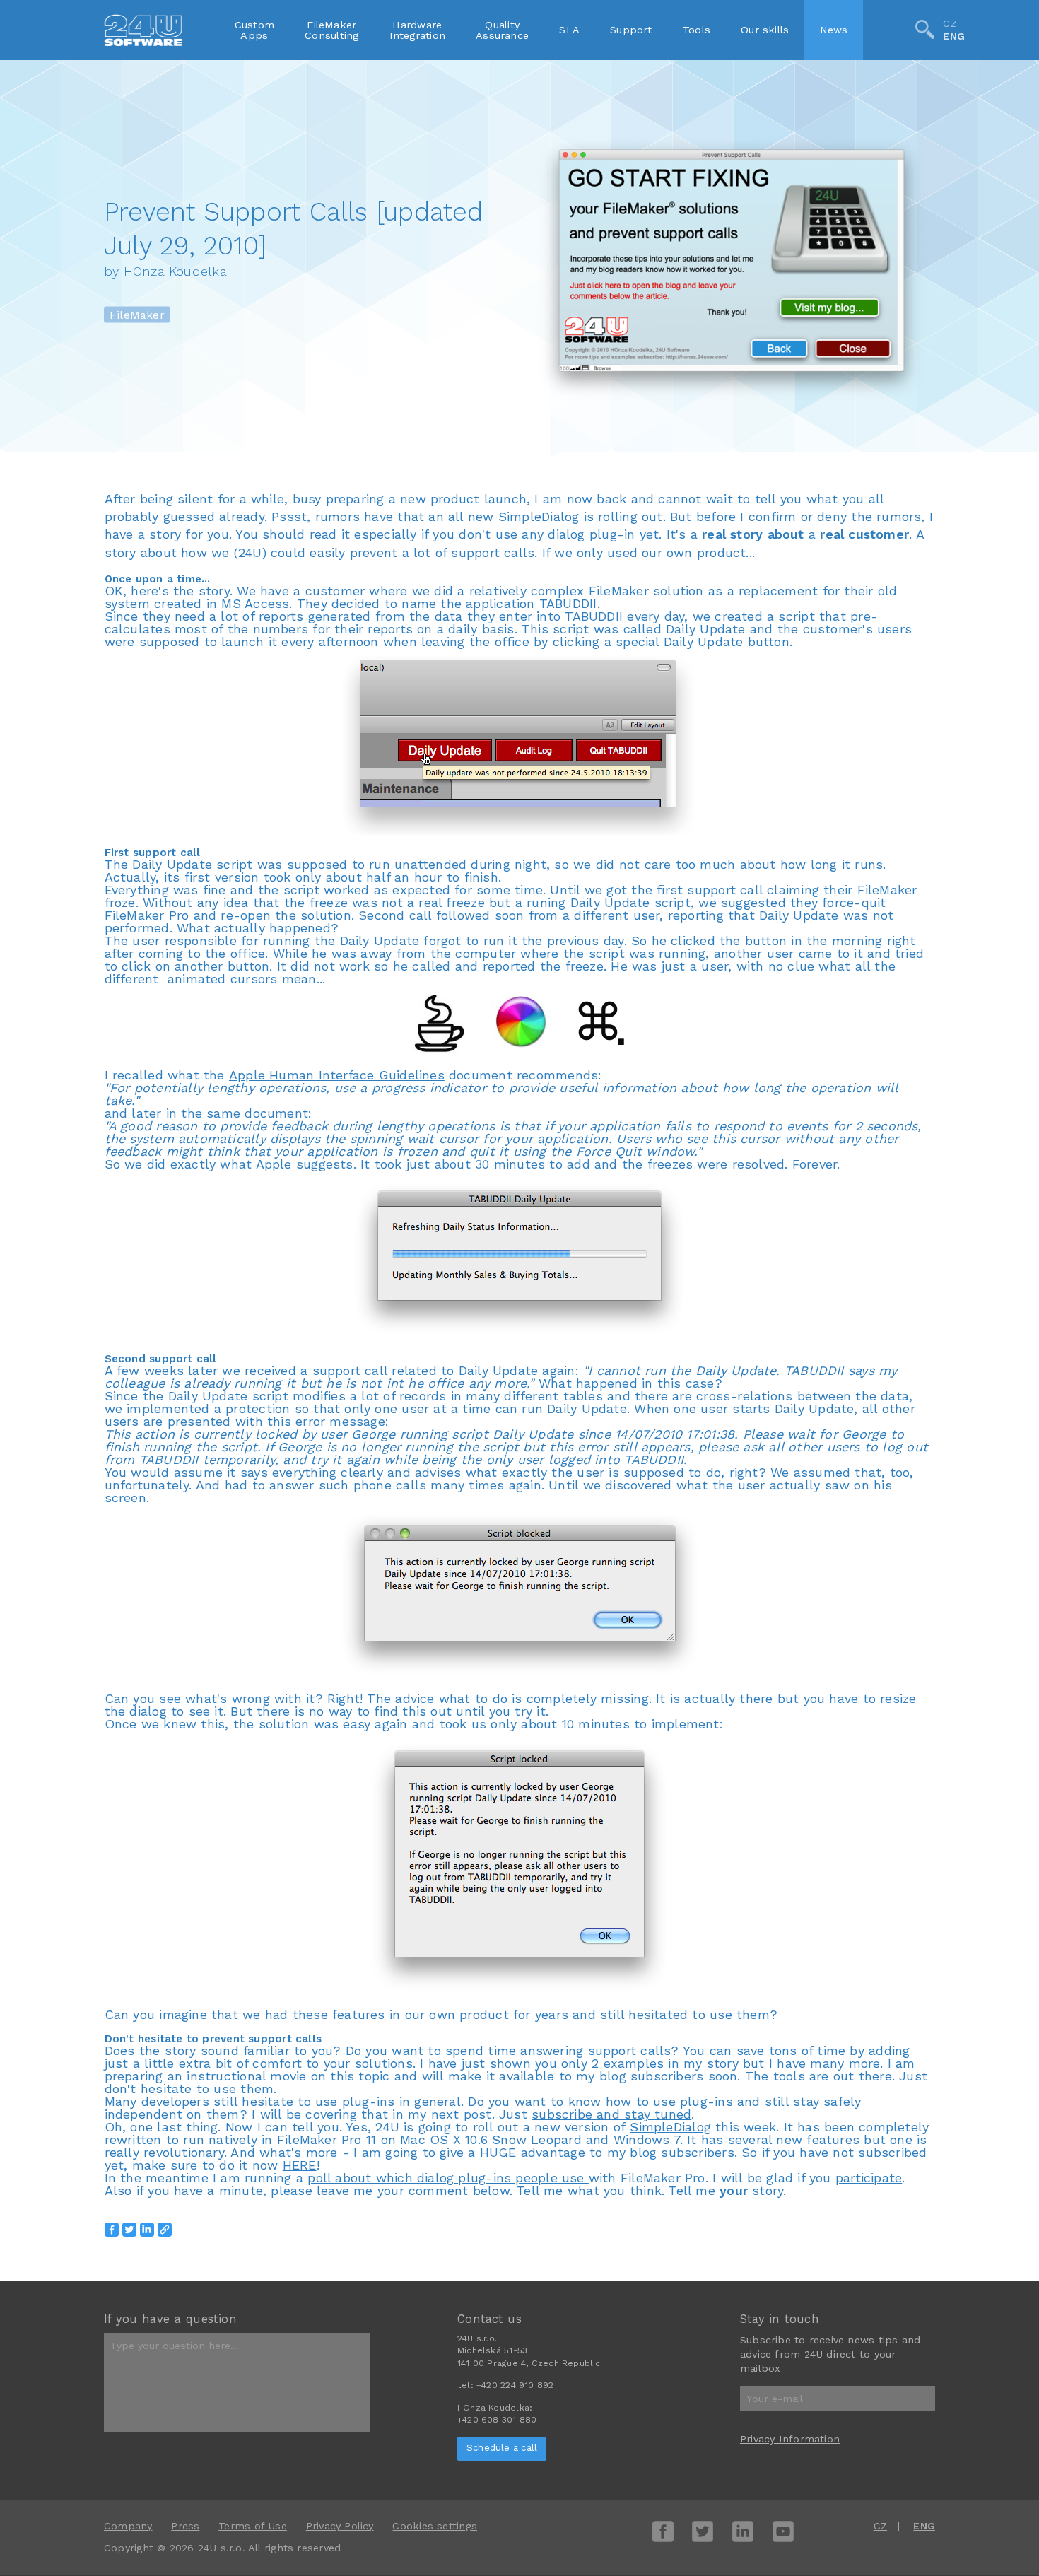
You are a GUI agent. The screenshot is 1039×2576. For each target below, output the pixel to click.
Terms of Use (253, 2526)
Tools (697, 30)
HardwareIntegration (417, 30)
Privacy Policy (340, 2526)
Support (631, 30)
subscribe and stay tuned (611, 2114)
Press (185, 2526)
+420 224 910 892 (515, 2385)
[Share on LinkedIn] (147, 2230)
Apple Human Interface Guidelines (337, 1075)
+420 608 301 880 (497, 2420)
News (834, 30)
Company (128, 2526)
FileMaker (137, 314)
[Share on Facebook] (112, 2230)
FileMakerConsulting (331, 30)
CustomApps (254, 30)
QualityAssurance (502, 30)
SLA (569, 30)
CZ (950, 23)
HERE (300, 2165)
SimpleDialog (539, 516)
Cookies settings (434, 2526)
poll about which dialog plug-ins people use (448, 2178)
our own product (457, 2014)
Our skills (765, 30)
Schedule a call (502, 2448)
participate (869, 2178)
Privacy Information (790, 2439)
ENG (954, 37)
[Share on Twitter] (129, 2230)
